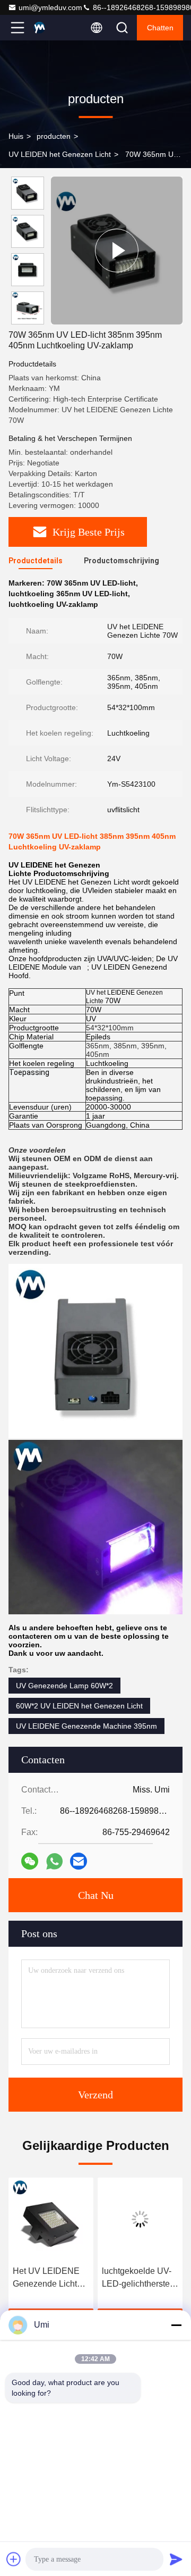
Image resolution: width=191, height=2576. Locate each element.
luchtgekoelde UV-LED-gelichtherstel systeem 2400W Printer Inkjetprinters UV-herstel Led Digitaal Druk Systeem (140, 2278)
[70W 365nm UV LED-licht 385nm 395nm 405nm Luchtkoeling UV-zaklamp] (117, 251)
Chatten (160, 28)
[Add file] (14, 2559)
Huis (16, 136)
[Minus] (176, 2325)
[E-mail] (79, 1861)
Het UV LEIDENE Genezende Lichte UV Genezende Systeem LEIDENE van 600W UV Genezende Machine (49, 2278)
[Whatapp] (54, 1861)
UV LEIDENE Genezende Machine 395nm (86, 1726)
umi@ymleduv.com (50, 7)
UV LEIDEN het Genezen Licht (60, 154)
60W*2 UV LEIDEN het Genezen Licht (79, 1706)
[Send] (176, 2559)
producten (54, 136)
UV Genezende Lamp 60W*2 (64, 1686)
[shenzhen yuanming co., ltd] (53, 28)
